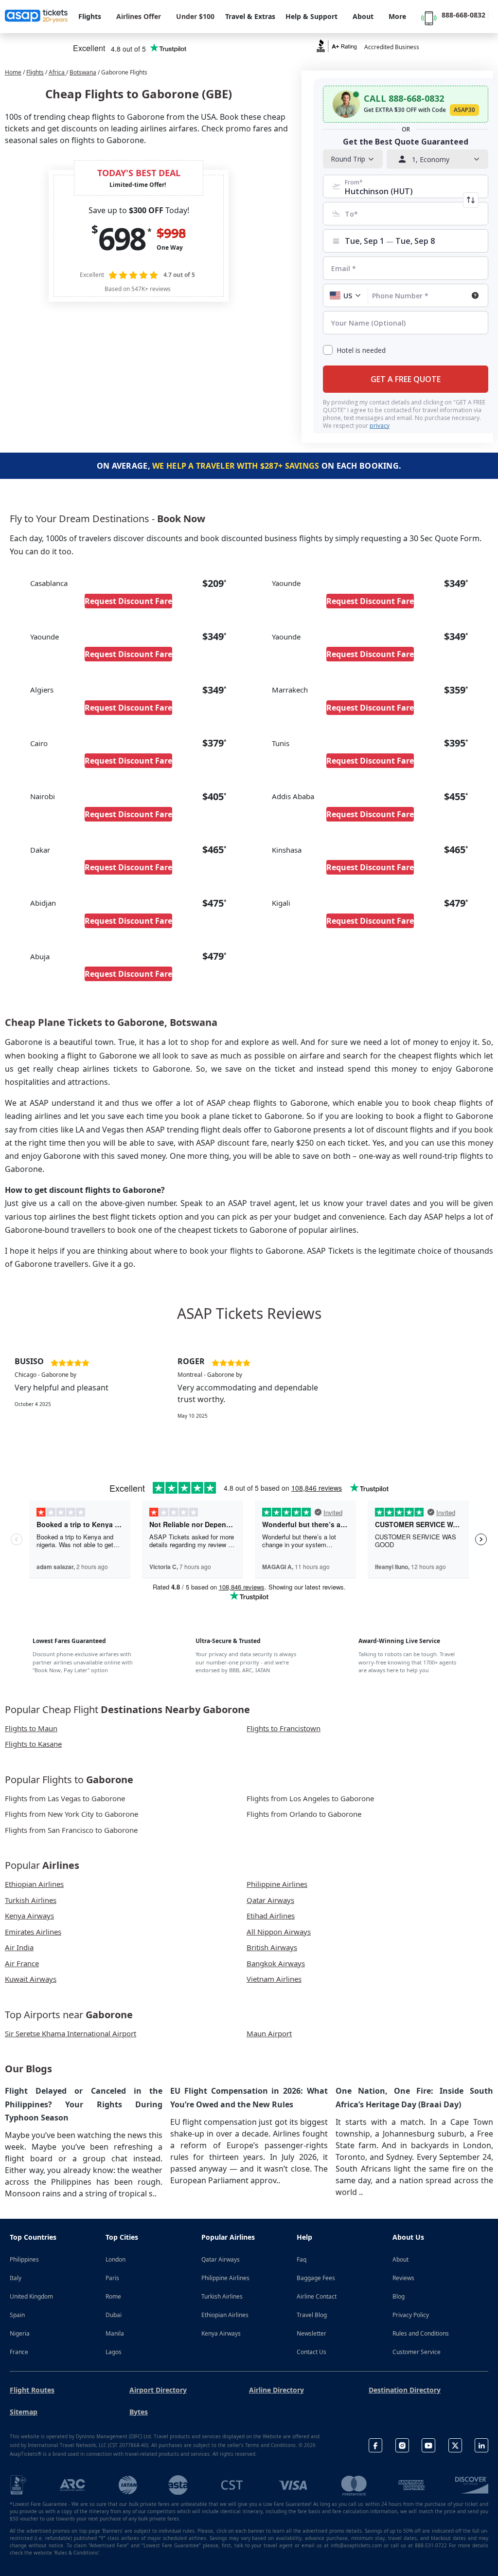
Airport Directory (158, 2390)
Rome (113, 2296)
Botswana (83, 72)
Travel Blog (312, 2315)
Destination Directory (405, 2390)
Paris (112, 2278)
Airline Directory (276, 2390)
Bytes (139, 2412)
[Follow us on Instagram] (402, 2445)
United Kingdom (31, 2296)
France (19, 2352)
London (116, 2259)
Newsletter (311, 2333)
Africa (57, 72)
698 (122, 238)
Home (13, 72)
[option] (86, 1394)
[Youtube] (428, 2445)
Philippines (24, 2259)
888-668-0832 (463, 15)
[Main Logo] (36, 17)
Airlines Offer (139, 16)
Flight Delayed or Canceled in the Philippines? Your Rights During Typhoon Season (84, 2104)
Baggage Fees (316, 2278)
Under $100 (195, 16)
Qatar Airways (221, 2259)
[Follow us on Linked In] (481, 2445)
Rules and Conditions (421, 2333)
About (400, 2259)
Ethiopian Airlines (225, 2315)
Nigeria (20, 2333)
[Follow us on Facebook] (375, 2445)
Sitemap (24, 2412)
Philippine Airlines (225, 2278)
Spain (17, 2315)
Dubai (114, 2315)
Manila (115, 2333)
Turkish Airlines (222, 2296)
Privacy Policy (411, 2315)
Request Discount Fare (128, 601)
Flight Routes (32, 2390)
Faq (302, 2259)
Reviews (403, 2278)
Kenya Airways (221, 2333)
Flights (35, 72)
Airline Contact (317, 2296)
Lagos (114, 2352)
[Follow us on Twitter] (455, 2445)
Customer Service (417, 2352)
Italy (16, 2278)
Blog (399, 2296)
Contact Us (311, 2352)
